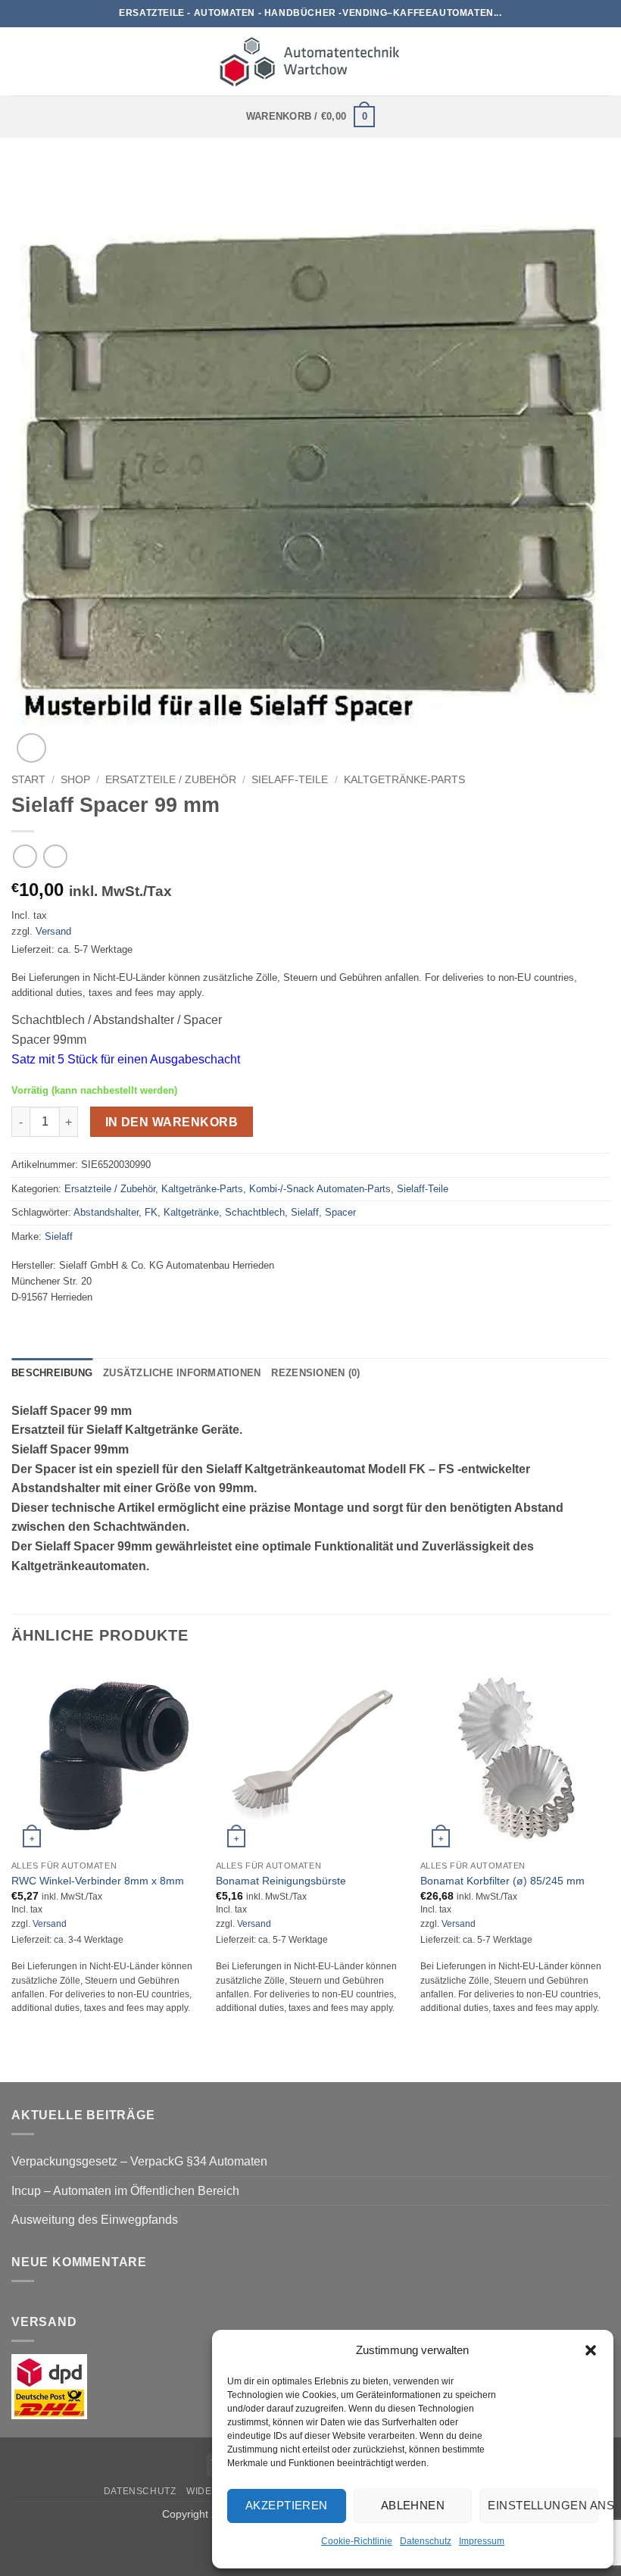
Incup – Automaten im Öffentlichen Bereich (125, 2191)
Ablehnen (413, 2505)
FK (151, 1212)
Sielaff (305, 1212)
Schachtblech (255, 1212)
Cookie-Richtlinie (357, 2541)
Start (28, 780)
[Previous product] (55, 856)
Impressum (482, 2541)
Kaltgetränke (191, 1212)
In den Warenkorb (172, 1122)
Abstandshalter (106, 1212)
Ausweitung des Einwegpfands (95, 2220)
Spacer (340, 1212)
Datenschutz (426, 2541)
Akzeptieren (287, 2505)
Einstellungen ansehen (543, 2505)
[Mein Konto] (602, 61)
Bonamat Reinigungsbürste (281, 1881)
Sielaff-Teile (290, 780)
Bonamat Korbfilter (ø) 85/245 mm (502, 1881)
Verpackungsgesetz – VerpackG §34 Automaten (139, 2161)
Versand (53, 931)
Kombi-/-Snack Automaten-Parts (320, 1189)
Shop (75, 780)
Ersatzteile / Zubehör (171, 780)
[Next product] (25, 856)
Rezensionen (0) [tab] (315, 1373)
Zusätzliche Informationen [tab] (182, 1373)
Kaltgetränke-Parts (404, 780)
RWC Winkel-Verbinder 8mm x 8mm (98, 1881)
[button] (591, 2350)
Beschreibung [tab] (52, 1373)
